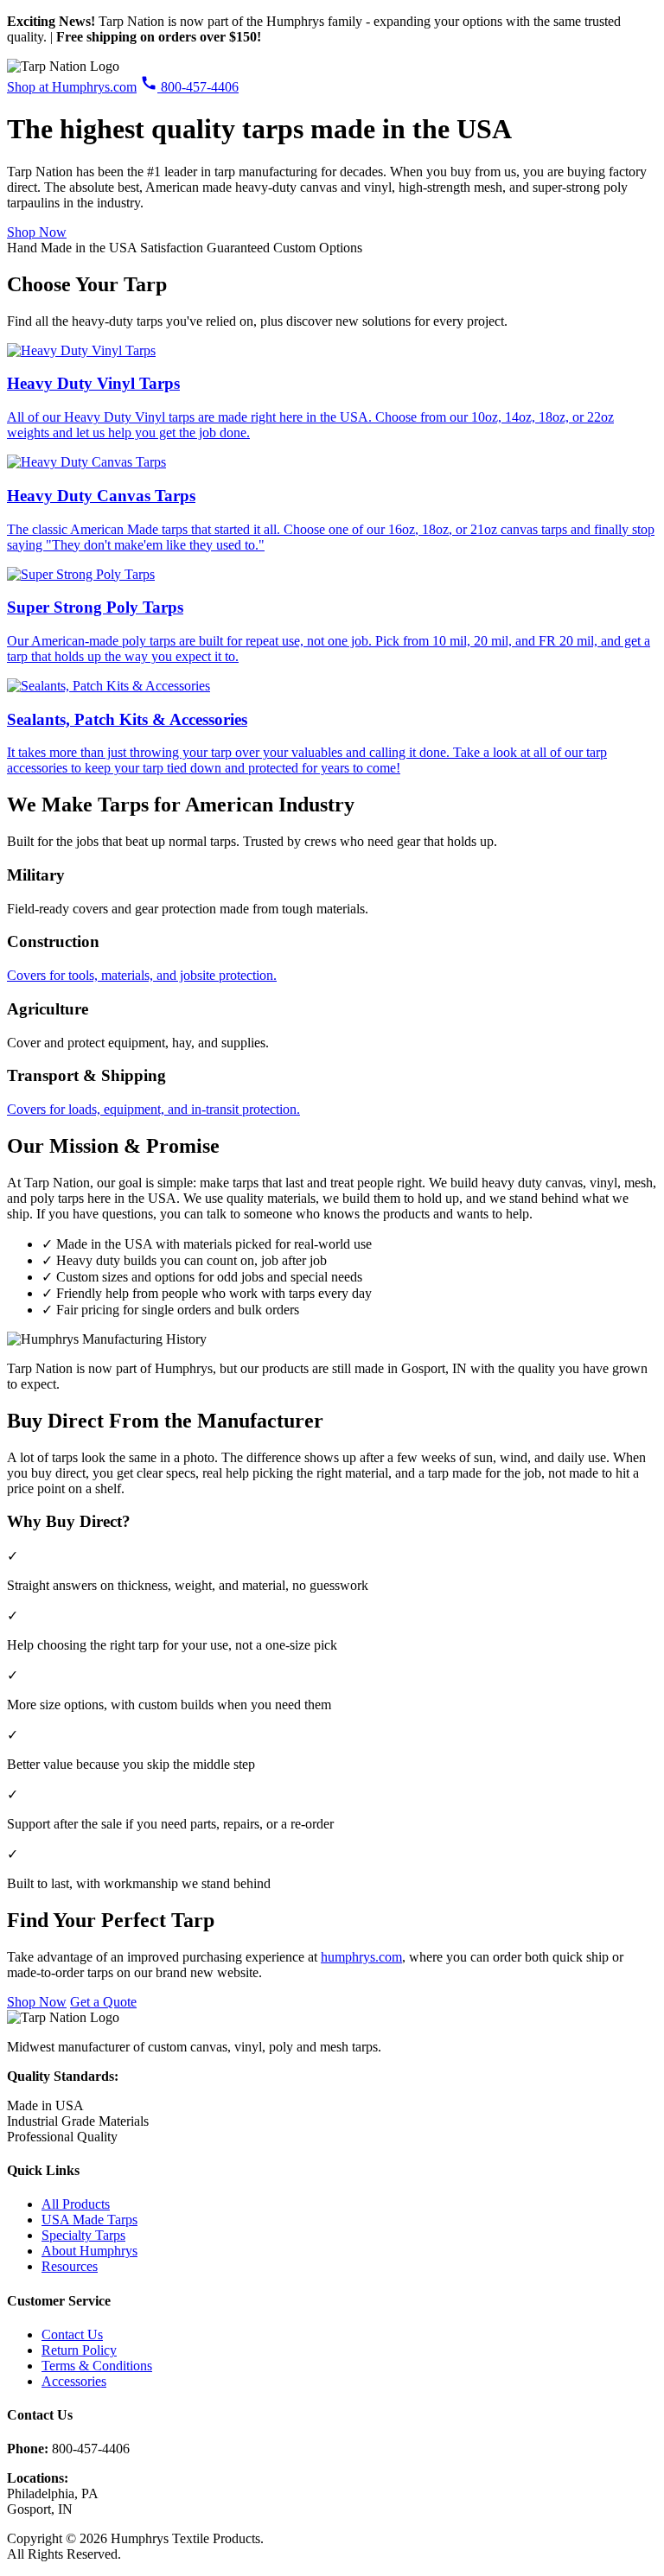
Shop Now (37, 232)
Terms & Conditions (97, 2366)
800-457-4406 (198, 87)
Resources (70, 2266)
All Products (76, 2204)
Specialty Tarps (83, 2235)
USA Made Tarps (89, 2220)
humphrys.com (361, 1957)
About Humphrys (89, 2251)
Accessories (74, 2381)
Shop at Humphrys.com (72, 87)
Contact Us (72, 2334)
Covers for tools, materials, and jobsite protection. (142, 975)
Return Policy (79, 2350)
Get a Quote (103, 2002)
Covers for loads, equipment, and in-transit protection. (153, 1109)
